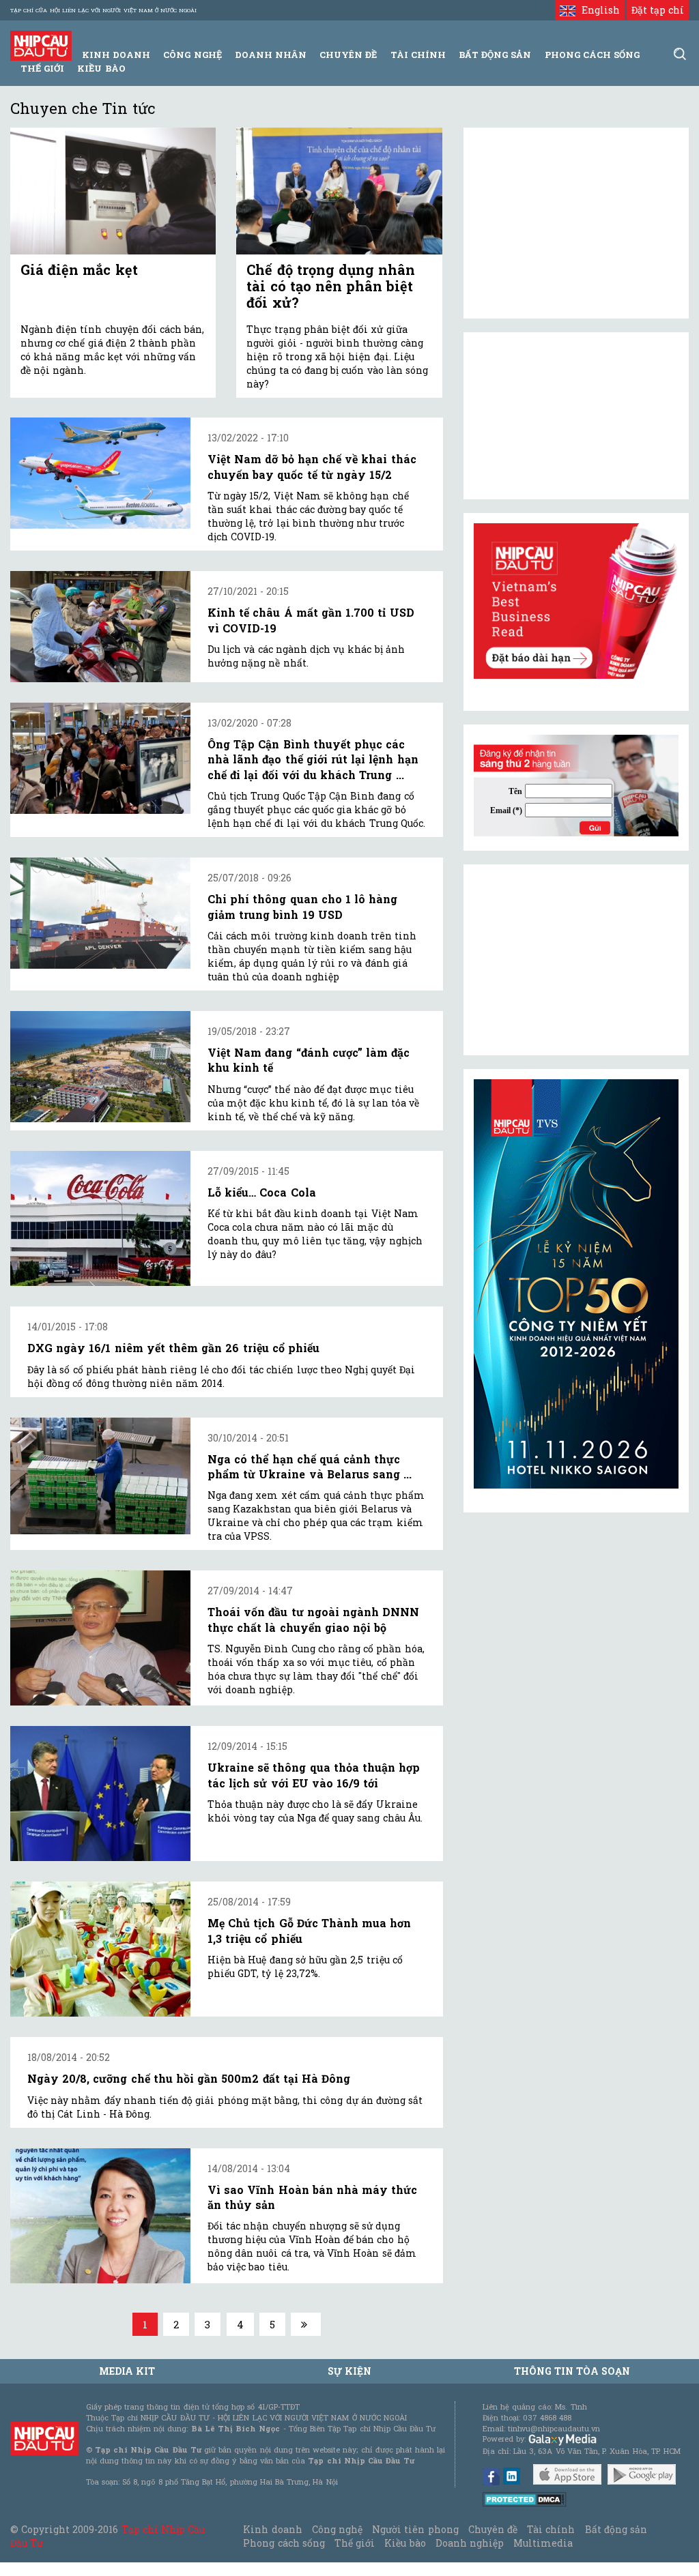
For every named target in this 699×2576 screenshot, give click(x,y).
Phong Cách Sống (592, 55)
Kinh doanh (272, 2529)
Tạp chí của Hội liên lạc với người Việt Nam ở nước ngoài (103, 10)
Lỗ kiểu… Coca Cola (262, 1192)
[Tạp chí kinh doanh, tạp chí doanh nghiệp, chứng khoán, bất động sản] (41, 45)
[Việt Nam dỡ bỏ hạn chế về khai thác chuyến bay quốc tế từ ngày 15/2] (100, 473)
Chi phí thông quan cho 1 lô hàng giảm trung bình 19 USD (302, 906)
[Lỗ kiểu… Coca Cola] (100, 1218)
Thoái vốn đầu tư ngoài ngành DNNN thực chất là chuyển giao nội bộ (313, 1619)
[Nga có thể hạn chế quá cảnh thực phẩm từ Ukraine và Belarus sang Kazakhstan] (100, 1476)
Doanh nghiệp (470, 2543)
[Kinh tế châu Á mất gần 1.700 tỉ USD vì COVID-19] (100, 627)
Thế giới (42, 68)
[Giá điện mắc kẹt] (113, 191)
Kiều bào (101, 68)
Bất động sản (495, 55)
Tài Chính (418, 55)
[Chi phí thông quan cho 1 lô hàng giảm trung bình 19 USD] (100, 913)
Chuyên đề (348, 55)
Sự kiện (349, 2371)
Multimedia (543, 2543)
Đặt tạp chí (658, 10)
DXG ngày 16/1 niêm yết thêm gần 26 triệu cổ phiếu (173, 1348)
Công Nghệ (192, 55)
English (597, 10)
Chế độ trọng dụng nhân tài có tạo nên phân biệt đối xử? (331, 286)
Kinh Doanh (116, 55)
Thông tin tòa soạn (572, 2371)
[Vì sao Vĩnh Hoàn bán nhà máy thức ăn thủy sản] (100, 2216)
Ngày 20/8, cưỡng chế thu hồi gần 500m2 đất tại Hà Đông (189, 2078)
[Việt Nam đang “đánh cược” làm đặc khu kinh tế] (100, 1067)
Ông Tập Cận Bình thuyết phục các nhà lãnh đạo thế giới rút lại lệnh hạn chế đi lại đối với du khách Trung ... (313, 759)
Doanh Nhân (271, 55)
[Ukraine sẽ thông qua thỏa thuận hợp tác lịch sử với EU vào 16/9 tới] (100, 1794)
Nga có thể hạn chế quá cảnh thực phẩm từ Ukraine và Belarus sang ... (310, 1466)
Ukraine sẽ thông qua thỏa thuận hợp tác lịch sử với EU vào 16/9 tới (314, 1775)
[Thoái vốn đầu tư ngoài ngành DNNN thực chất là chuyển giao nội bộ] (100, 1638)
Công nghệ (337, 2529)
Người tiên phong (415, 2529)
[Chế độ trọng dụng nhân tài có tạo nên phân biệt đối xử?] (339, 191)
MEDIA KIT (127, 2371)
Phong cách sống (284, 2543)
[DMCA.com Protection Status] (525, 2499)
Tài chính (551, 2529)
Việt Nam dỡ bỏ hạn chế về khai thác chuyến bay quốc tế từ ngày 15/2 (312, 466)
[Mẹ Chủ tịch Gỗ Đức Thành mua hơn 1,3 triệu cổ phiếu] (100, 1949)
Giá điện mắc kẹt (79, 269)
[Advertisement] (576, 960)
